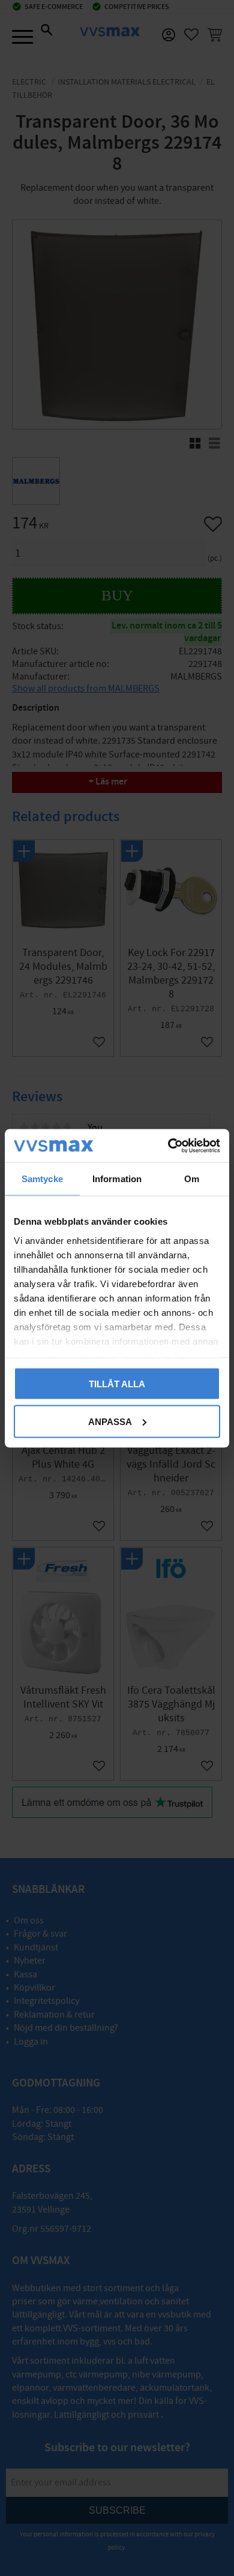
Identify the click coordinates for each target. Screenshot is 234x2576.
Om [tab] (192, 1179)
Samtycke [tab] (42, 1179)
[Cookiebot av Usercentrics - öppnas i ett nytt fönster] (168, 1146)
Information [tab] (117, 1179)
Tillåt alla (117, 1384)
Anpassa (110, 1421)
